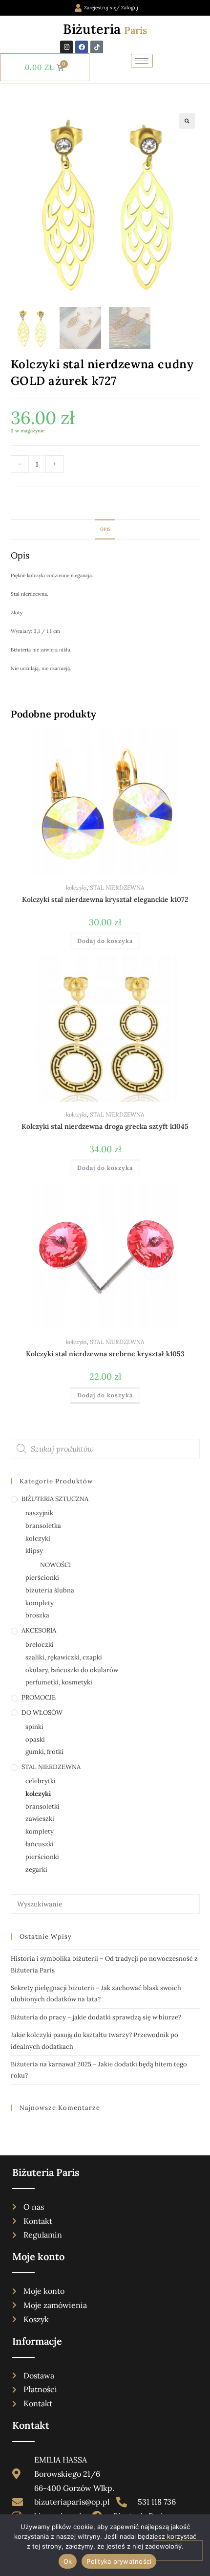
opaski (35, 1739)
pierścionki (42, 1578)
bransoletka (43, 1526)
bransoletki (42, 1806)
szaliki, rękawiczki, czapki (64, 1657)
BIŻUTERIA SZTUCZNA (55, 1499)
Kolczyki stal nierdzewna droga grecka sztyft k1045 (105, 1126)
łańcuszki (40, 1844)
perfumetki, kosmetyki (59, 1682)
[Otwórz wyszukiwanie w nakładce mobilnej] (105, 1449)
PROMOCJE (39, 1697)
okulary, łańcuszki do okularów (72, 1670)
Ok (68, 2561)
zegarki (36, 1870)
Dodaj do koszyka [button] (105, 941)
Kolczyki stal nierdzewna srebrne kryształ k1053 (105, 1354)
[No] (178, 2551)
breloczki (40, 1645)
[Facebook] (82, 47)
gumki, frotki (44, 1752)
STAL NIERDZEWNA (117, 887)
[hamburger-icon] (142, 61)
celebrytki (41, 1781)
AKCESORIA (39, 1630)
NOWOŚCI (55, 1565)
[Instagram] (66, 47)
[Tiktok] (97, 47)
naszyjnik (39, 1513)
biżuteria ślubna (50, 1590)
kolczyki (76, 887)
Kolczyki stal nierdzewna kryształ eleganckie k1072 (105, 899)
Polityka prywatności (119, 2561)
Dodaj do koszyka (113, 466)
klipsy (34, 1551)
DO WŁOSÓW (42, 1713)
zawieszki (40, 1819)
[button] (187, 121)
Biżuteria (105, 29)
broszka (37, 1615)
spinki (34, 1727)
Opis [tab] (105, 529)
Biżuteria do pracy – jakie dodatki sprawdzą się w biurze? (96, 2017)
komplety (40, 1603)
